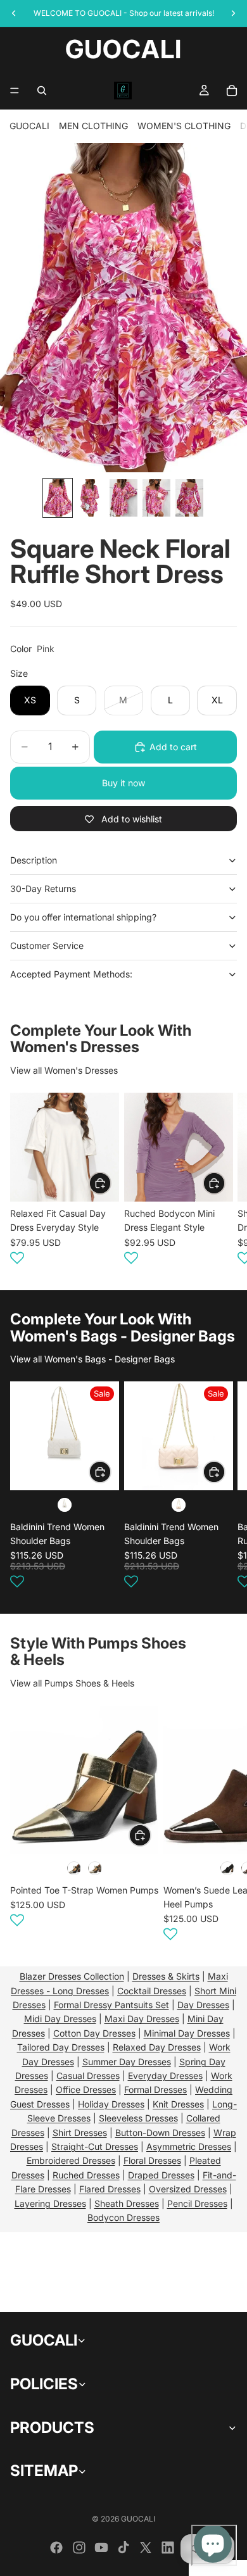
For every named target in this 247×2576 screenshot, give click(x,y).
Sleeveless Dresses (138, 2118)
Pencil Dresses (197, 2203)
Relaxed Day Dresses (157, 2047)
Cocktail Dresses (152, 1991)
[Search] (42, 91)
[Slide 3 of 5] (123, 498)
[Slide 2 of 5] (91, 498)
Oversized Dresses (188, 2189)
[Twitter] (146, 2548)
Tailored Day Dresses (61, 2047)
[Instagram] (79, 2548)
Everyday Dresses (165, 2076)
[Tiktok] (123, 2548)
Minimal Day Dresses (187, 2033)
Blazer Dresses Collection (72, 1976)
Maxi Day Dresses (142, 2019)
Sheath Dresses (127, 2203)
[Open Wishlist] (17, 1258)
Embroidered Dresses (71, 2160)
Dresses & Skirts (166, 1976)
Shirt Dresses (80, 2133)
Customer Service (47, 946)
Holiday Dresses (111, 2104)
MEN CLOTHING (93, 126)
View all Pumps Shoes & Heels (72, 1683)
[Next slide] (222, 1181)
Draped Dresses (161, 2175)
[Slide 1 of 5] (58, 498)
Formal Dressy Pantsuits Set (111, 2005)
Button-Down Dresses (160, 2133)
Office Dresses (86, 2089)
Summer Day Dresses (127, 2062)
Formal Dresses (155, 2089)
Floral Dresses (152, 2160)
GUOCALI (29, 126)
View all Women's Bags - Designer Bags (92, 1359)
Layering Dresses (50, 2203)
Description (34, 860)
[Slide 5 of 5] (189, 498)
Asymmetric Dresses (189, 2146)
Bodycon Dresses (123, 2217)
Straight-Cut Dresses (95, 2146)
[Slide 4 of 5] (156, 498)
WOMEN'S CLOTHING (184, 126)
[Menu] (15, 91)
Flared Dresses (110, 2189)
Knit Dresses (178, 2104)
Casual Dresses (88, 2076)
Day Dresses (203, 2005)
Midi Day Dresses (60, 2019)
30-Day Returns (43, 889)
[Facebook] (56, 2548)
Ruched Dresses (86, 2175)
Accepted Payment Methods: (71, 974)
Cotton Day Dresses (94, 2033)
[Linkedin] (168, 2548)
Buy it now (123, 783)
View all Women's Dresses (64, 1070)
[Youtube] (101, 2548)
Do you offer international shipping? (83, 917)
